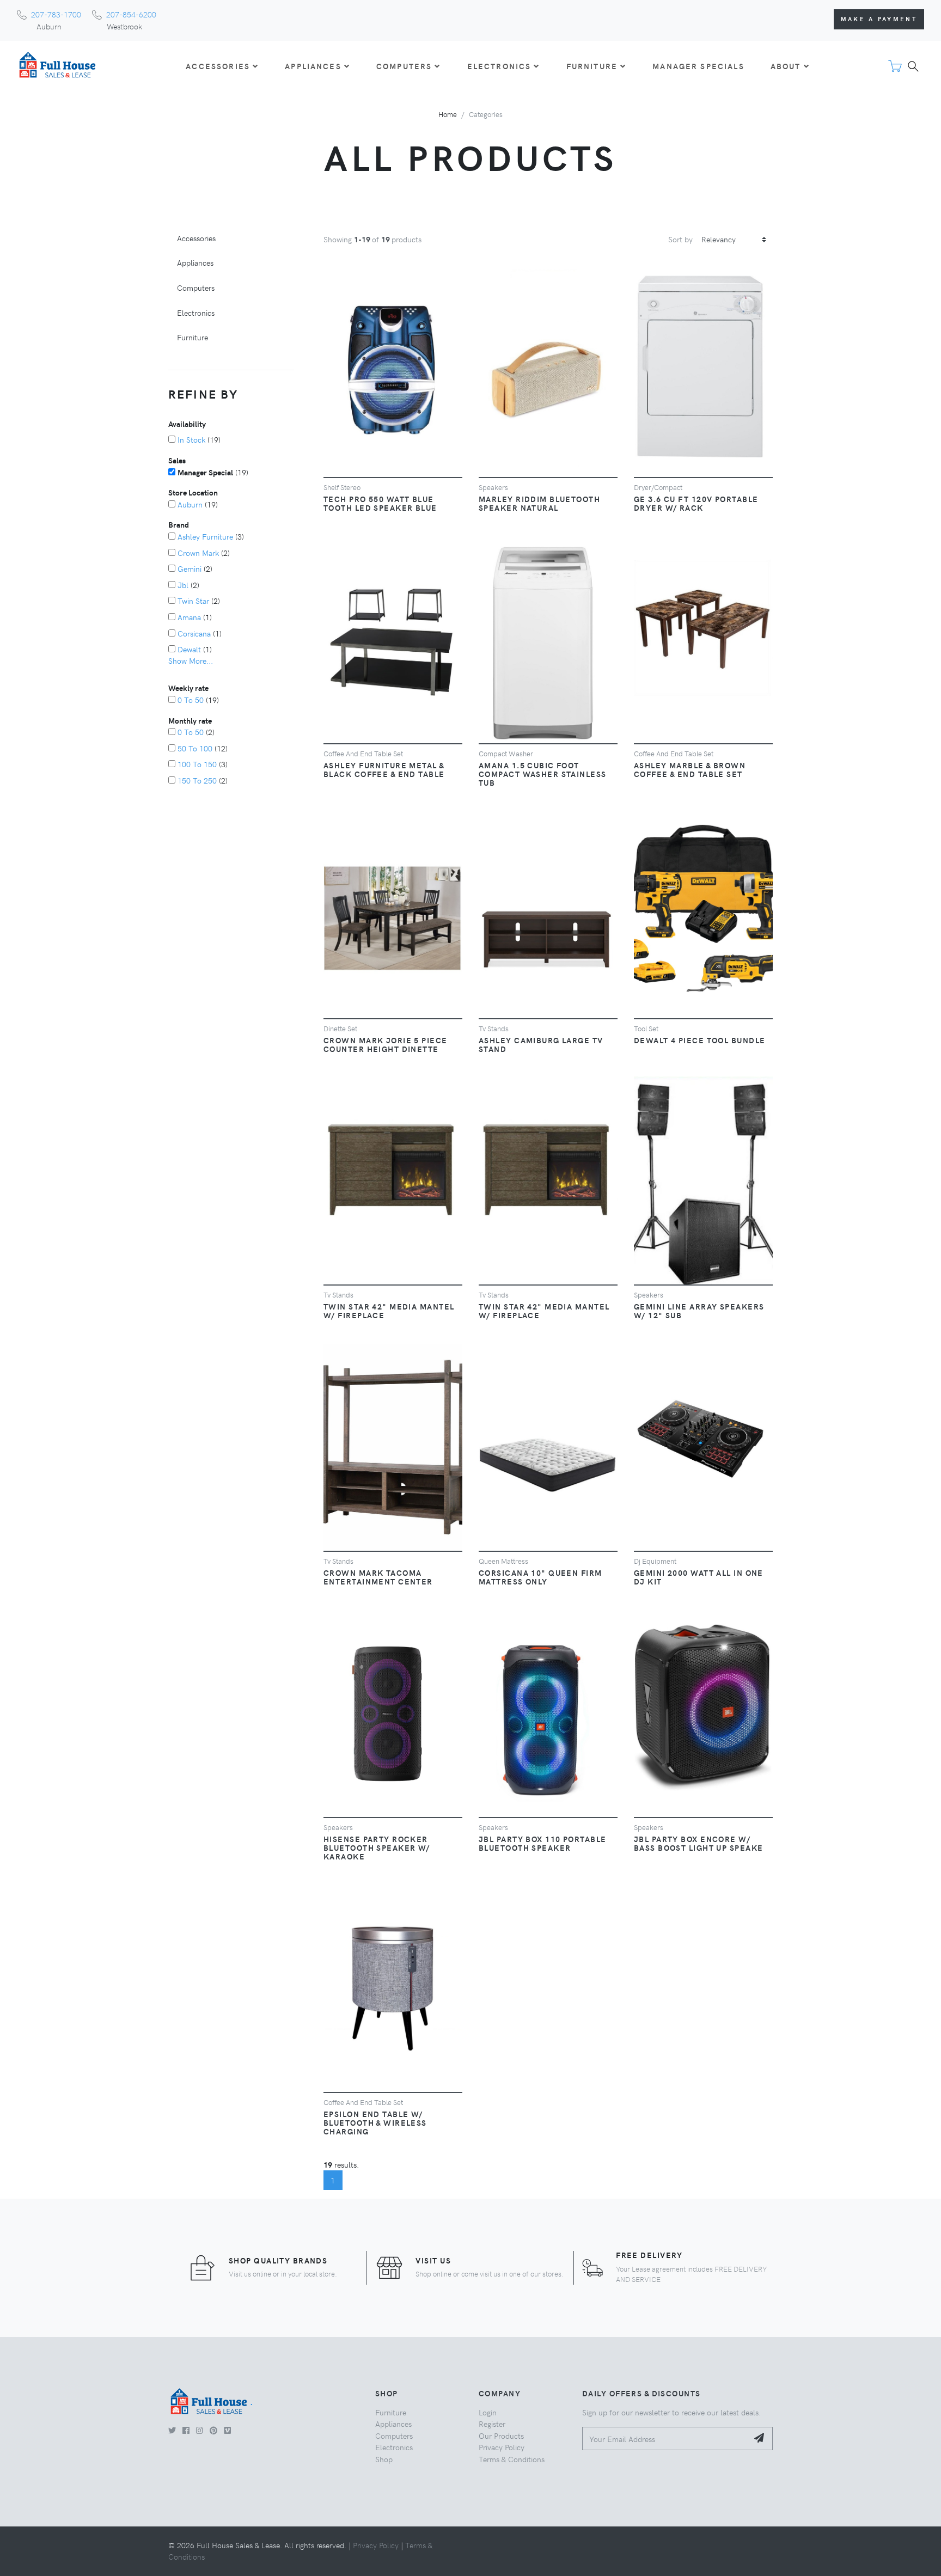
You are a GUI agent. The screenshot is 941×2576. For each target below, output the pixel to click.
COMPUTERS (404, 66)
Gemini (190, 568)
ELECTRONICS (499, 66)
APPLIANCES (313, 66)
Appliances (195, 262)
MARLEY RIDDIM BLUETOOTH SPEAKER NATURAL (539, 503)
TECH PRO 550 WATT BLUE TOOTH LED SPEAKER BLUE (380, 503)
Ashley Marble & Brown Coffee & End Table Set (690, 769)
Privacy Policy (502, 2447)
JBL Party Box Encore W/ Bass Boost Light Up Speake (698, 1843)
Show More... (191, 660)
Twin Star (193, 601)
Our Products (501, 2436)
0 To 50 (191, 700)
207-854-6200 (131, 14)
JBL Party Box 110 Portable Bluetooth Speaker (542, 1843)
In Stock (191, 439)
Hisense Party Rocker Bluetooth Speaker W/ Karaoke (377, 1847)
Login (488, 2412)
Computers (196, 287)
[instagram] (200, 2430)
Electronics (196, 313)
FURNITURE (592, 66)
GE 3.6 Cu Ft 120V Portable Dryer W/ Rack (696, 503)
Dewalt (189, 649)
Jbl (183, 585)
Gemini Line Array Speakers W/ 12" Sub (699, 1311)
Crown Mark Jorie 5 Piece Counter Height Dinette (386, 1044)
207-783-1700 (56, 14)
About (786, 66)
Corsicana (194, 633)
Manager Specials (698, 66)
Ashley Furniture (205, 536)
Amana (189, 617)
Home (448, 114)
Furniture (193, 337)
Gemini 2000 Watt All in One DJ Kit (699, 1577)
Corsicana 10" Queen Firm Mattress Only (540, 1577)
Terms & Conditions (512, 2459)
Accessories (196, 238)
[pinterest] (213, 2430)
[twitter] (172, 2430)
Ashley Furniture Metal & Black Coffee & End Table (384, 769)
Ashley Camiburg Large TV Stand (541, 1044)
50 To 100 (195, 748)
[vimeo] (227, 2430)
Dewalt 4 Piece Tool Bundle (699, 1040)
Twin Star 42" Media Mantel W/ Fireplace (389, 1311)
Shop (384, 2459)
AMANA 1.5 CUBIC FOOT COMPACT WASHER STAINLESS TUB (543, 774)
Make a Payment (879, 19)
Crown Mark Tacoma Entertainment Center (378, 1577)
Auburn (190, 504)
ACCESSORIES (218, 66)
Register (492, 2424)
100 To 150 (197, 764)
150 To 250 (197, 780)
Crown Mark (198, 553)
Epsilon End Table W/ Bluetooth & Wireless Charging (375, 2122)
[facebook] (186, 2430)
